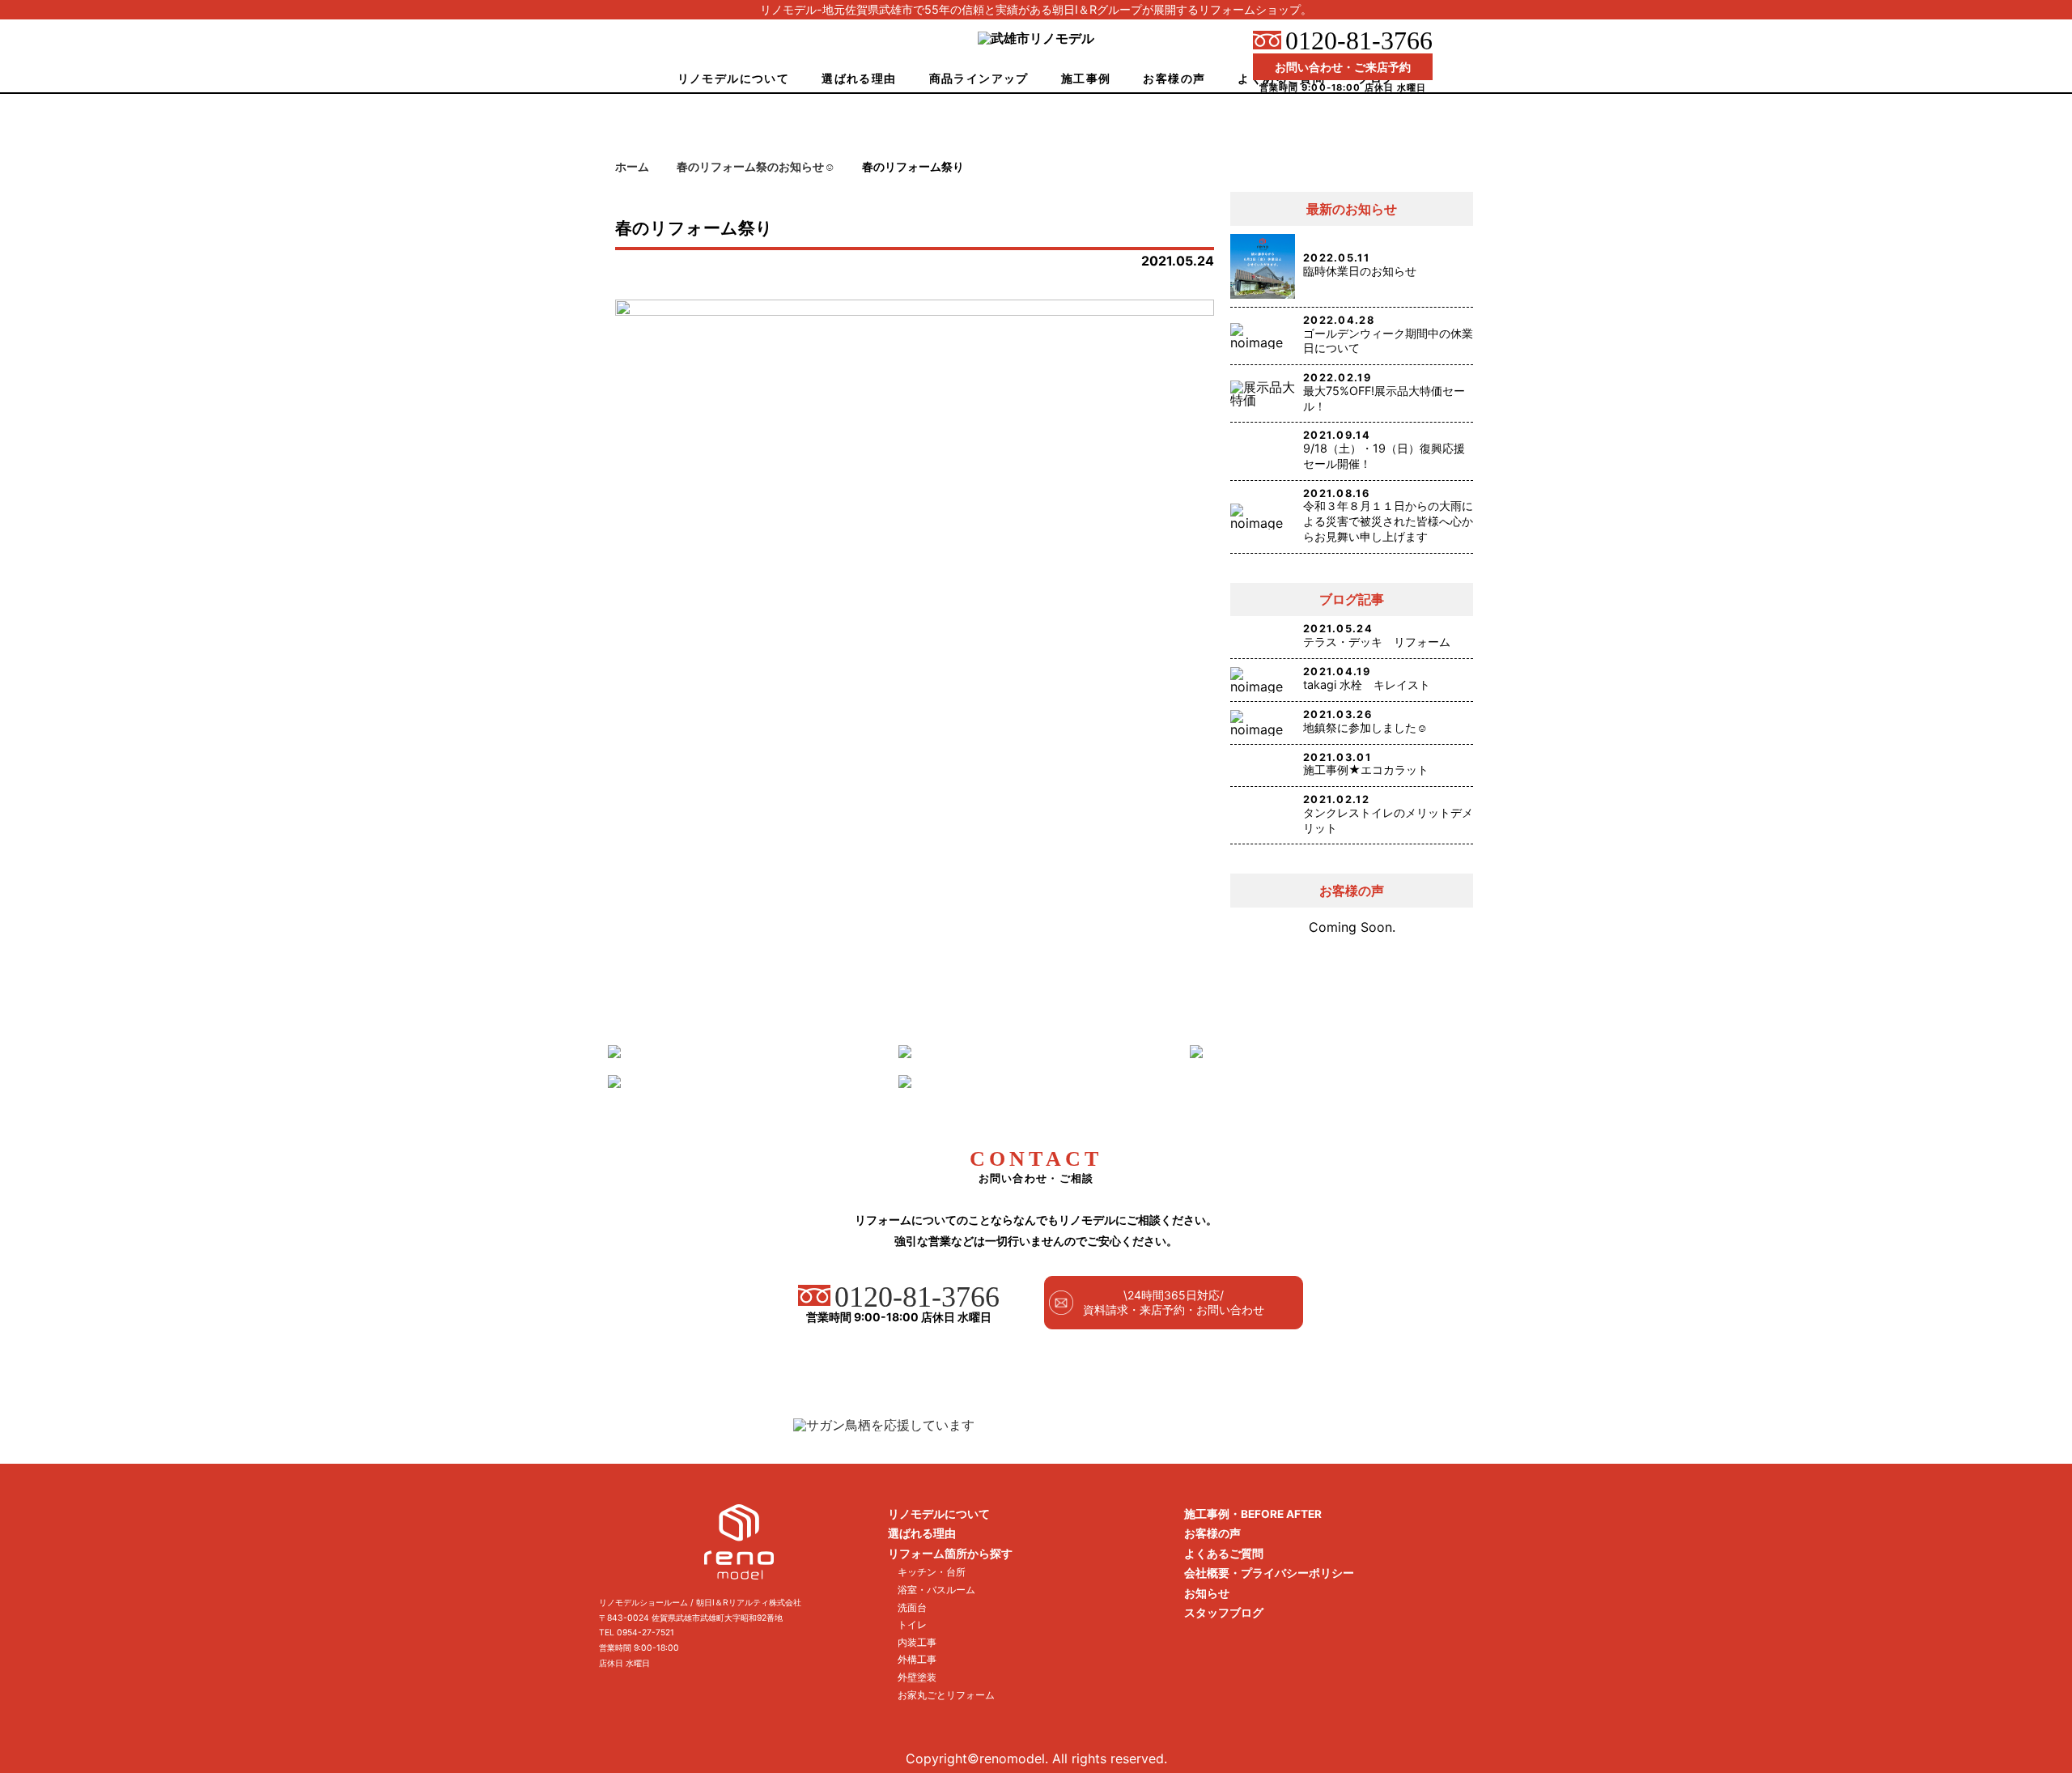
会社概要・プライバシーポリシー (1269, 1573)
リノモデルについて (734, 78)
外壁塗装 (917, 1677)
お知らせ (1207, 1593)
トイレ (912, 1624)
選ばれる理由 (859, 78)
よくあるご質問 (1224, 1554)
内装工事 (917, 1642)
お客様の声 (1174, 78)
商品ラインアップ (979, 78)
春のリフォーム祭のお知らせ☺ (756, 167)
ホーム (632, 167)
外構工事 (917, 1659)
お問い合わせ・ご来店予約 (1343, 67)
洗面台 (912, 1607)
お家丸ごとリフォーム (946, 1695)
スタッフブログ (1224, 1613)
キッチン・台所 (932, 1572)
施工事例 (1086, 78)
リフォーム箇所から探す (950, 1554)
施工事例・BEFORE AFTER (1253, 1514)
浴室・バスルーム (936, 1590)
